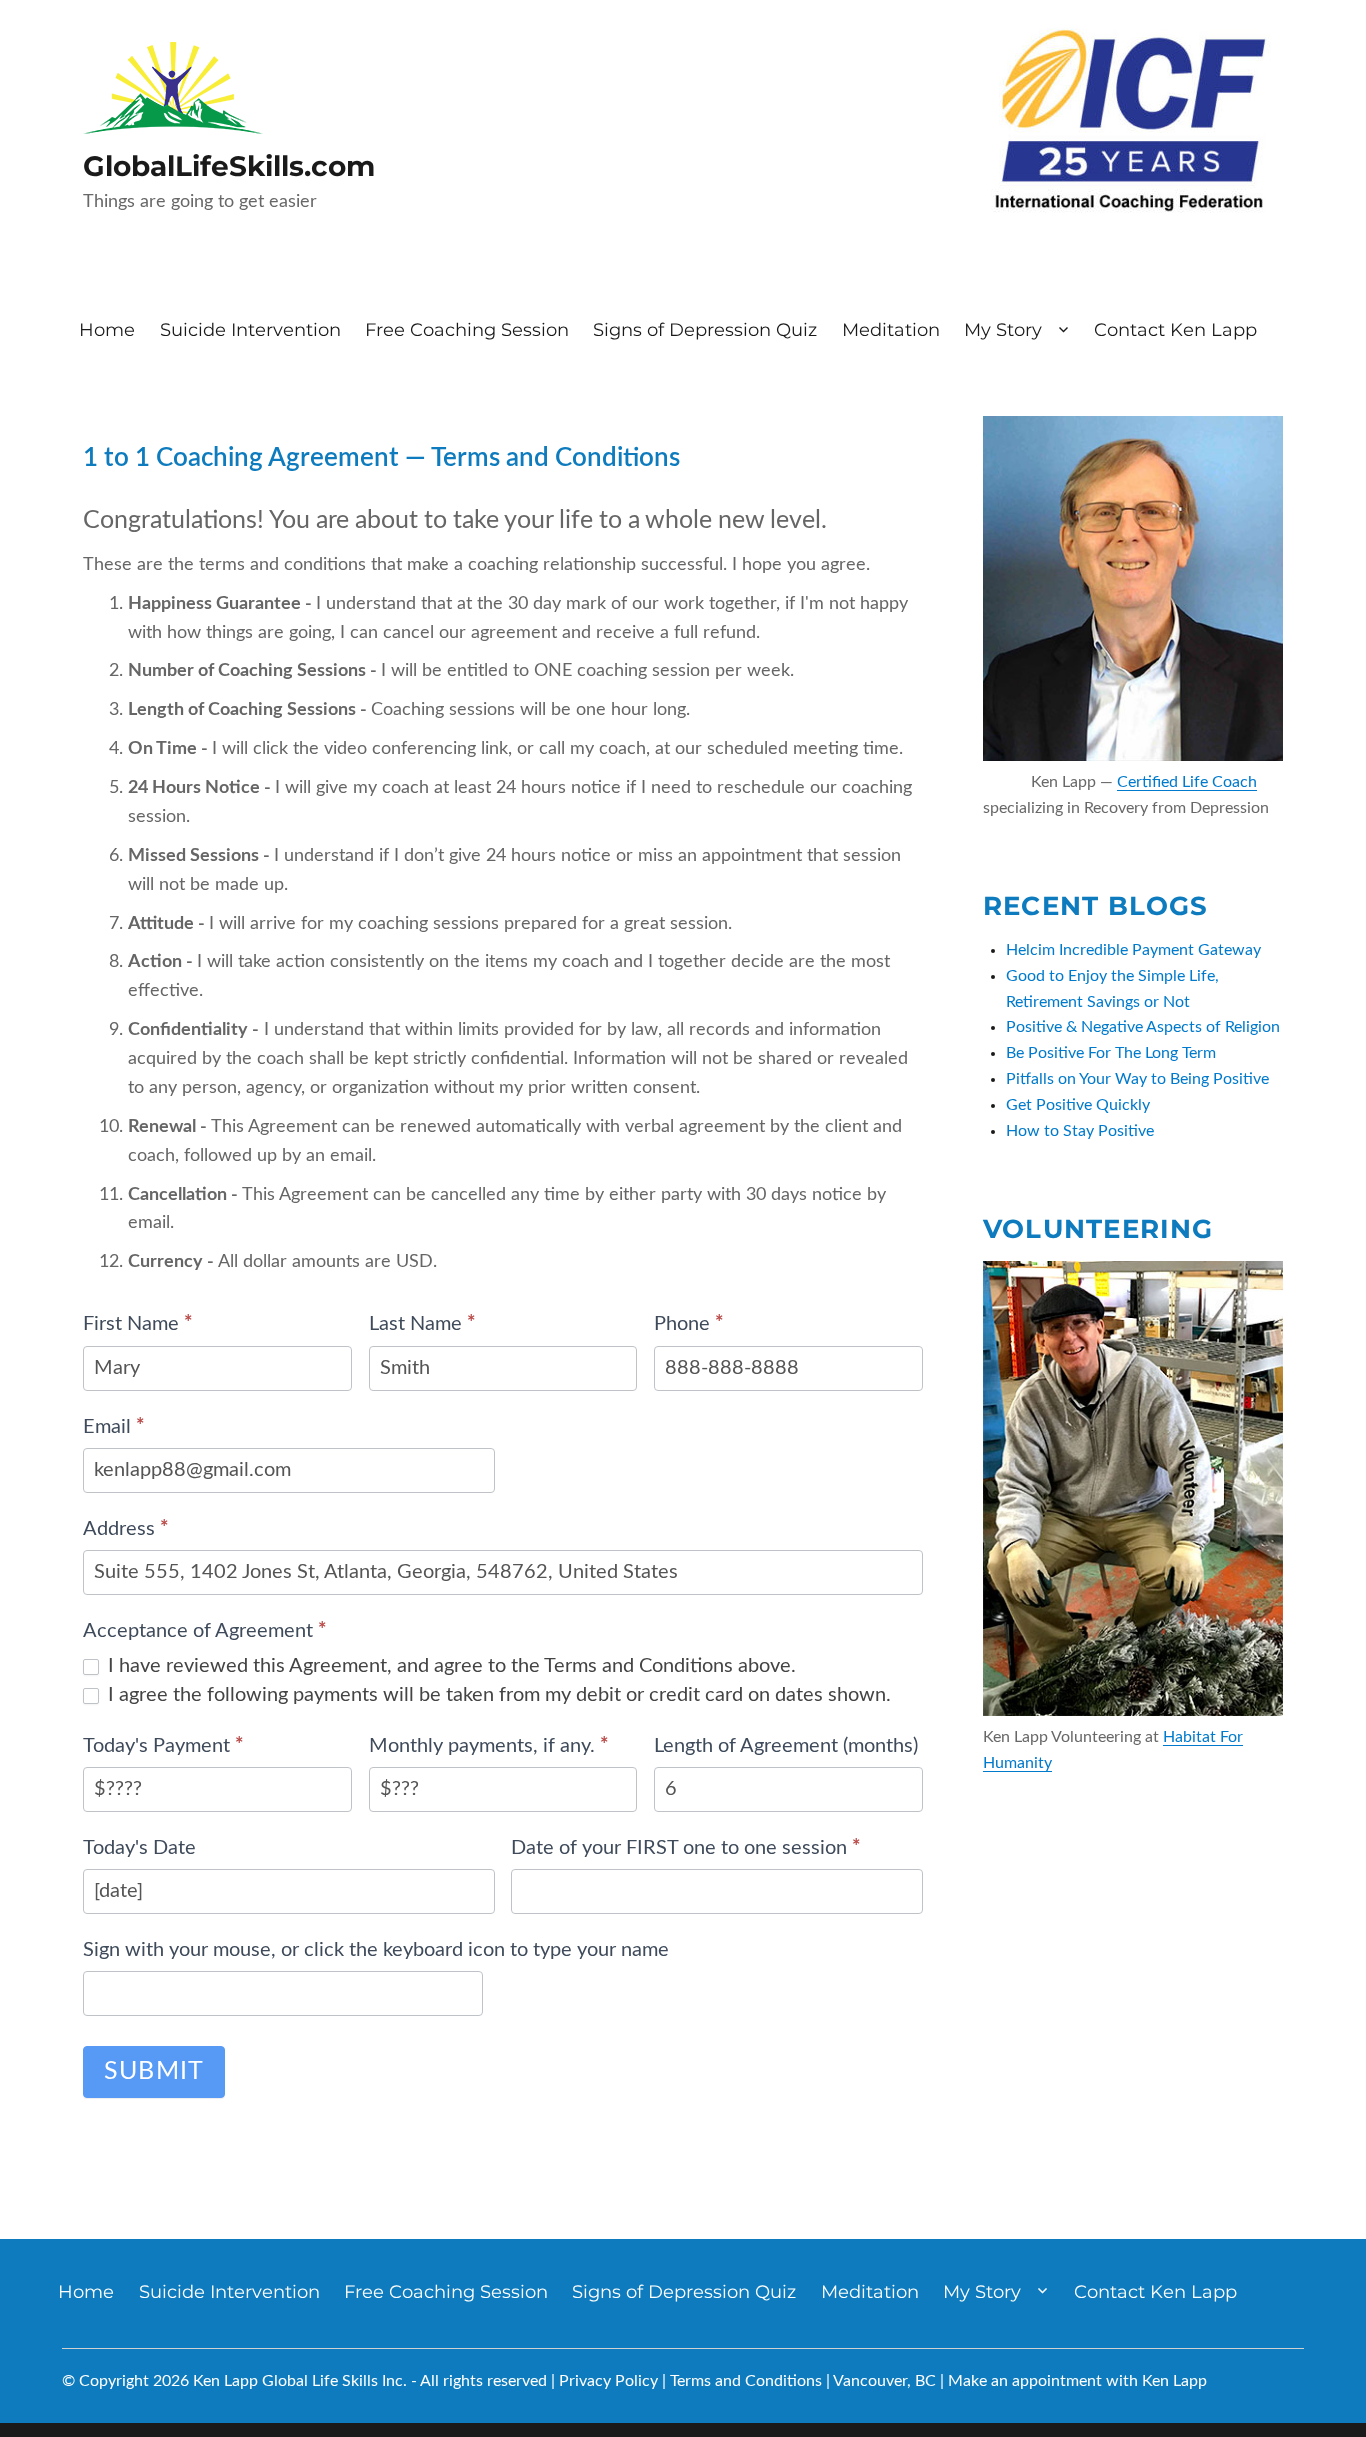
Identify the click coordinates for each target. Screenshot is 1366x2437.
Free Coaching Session (467, 330)
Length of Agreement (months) (786, 1746)
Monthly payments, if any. (489, 1746)
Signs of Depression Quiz (705, 330)
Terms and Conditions (746, 2381)
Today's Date (139, 1848)
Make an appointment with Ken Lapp (1077, 2381)
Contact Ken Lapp (1175, 330)
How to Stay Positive (1080, 1131)
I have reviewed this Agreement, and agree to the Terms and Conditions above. (449, 1666)
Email (114, 1427)
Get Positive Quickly (1078, 1105)
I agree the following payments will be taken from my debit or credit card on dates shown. (497, 1695)
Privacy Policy (608, 2381)
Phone (689, 1324)
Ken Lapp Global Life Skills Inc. (300, 2381)
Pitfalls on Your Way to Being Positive (1137, 1079)
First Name (138, 1324)
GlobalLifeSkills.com (229, 166)
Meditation (891, 330)
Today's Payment (163, 1746)
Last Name (422, 1324)
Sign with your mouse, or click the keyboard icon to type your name (376, 1950)
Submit (154, 2071)
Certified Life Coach (1187, 782)
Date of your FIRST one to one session (686, 1848)
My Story (1003, 330)
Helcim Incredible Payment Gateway (1133, 950)
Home (107, 330)
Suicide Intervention (250, 330)
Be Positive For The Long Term (1111, 1053)
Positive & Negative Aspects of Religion (1143, 1027)
